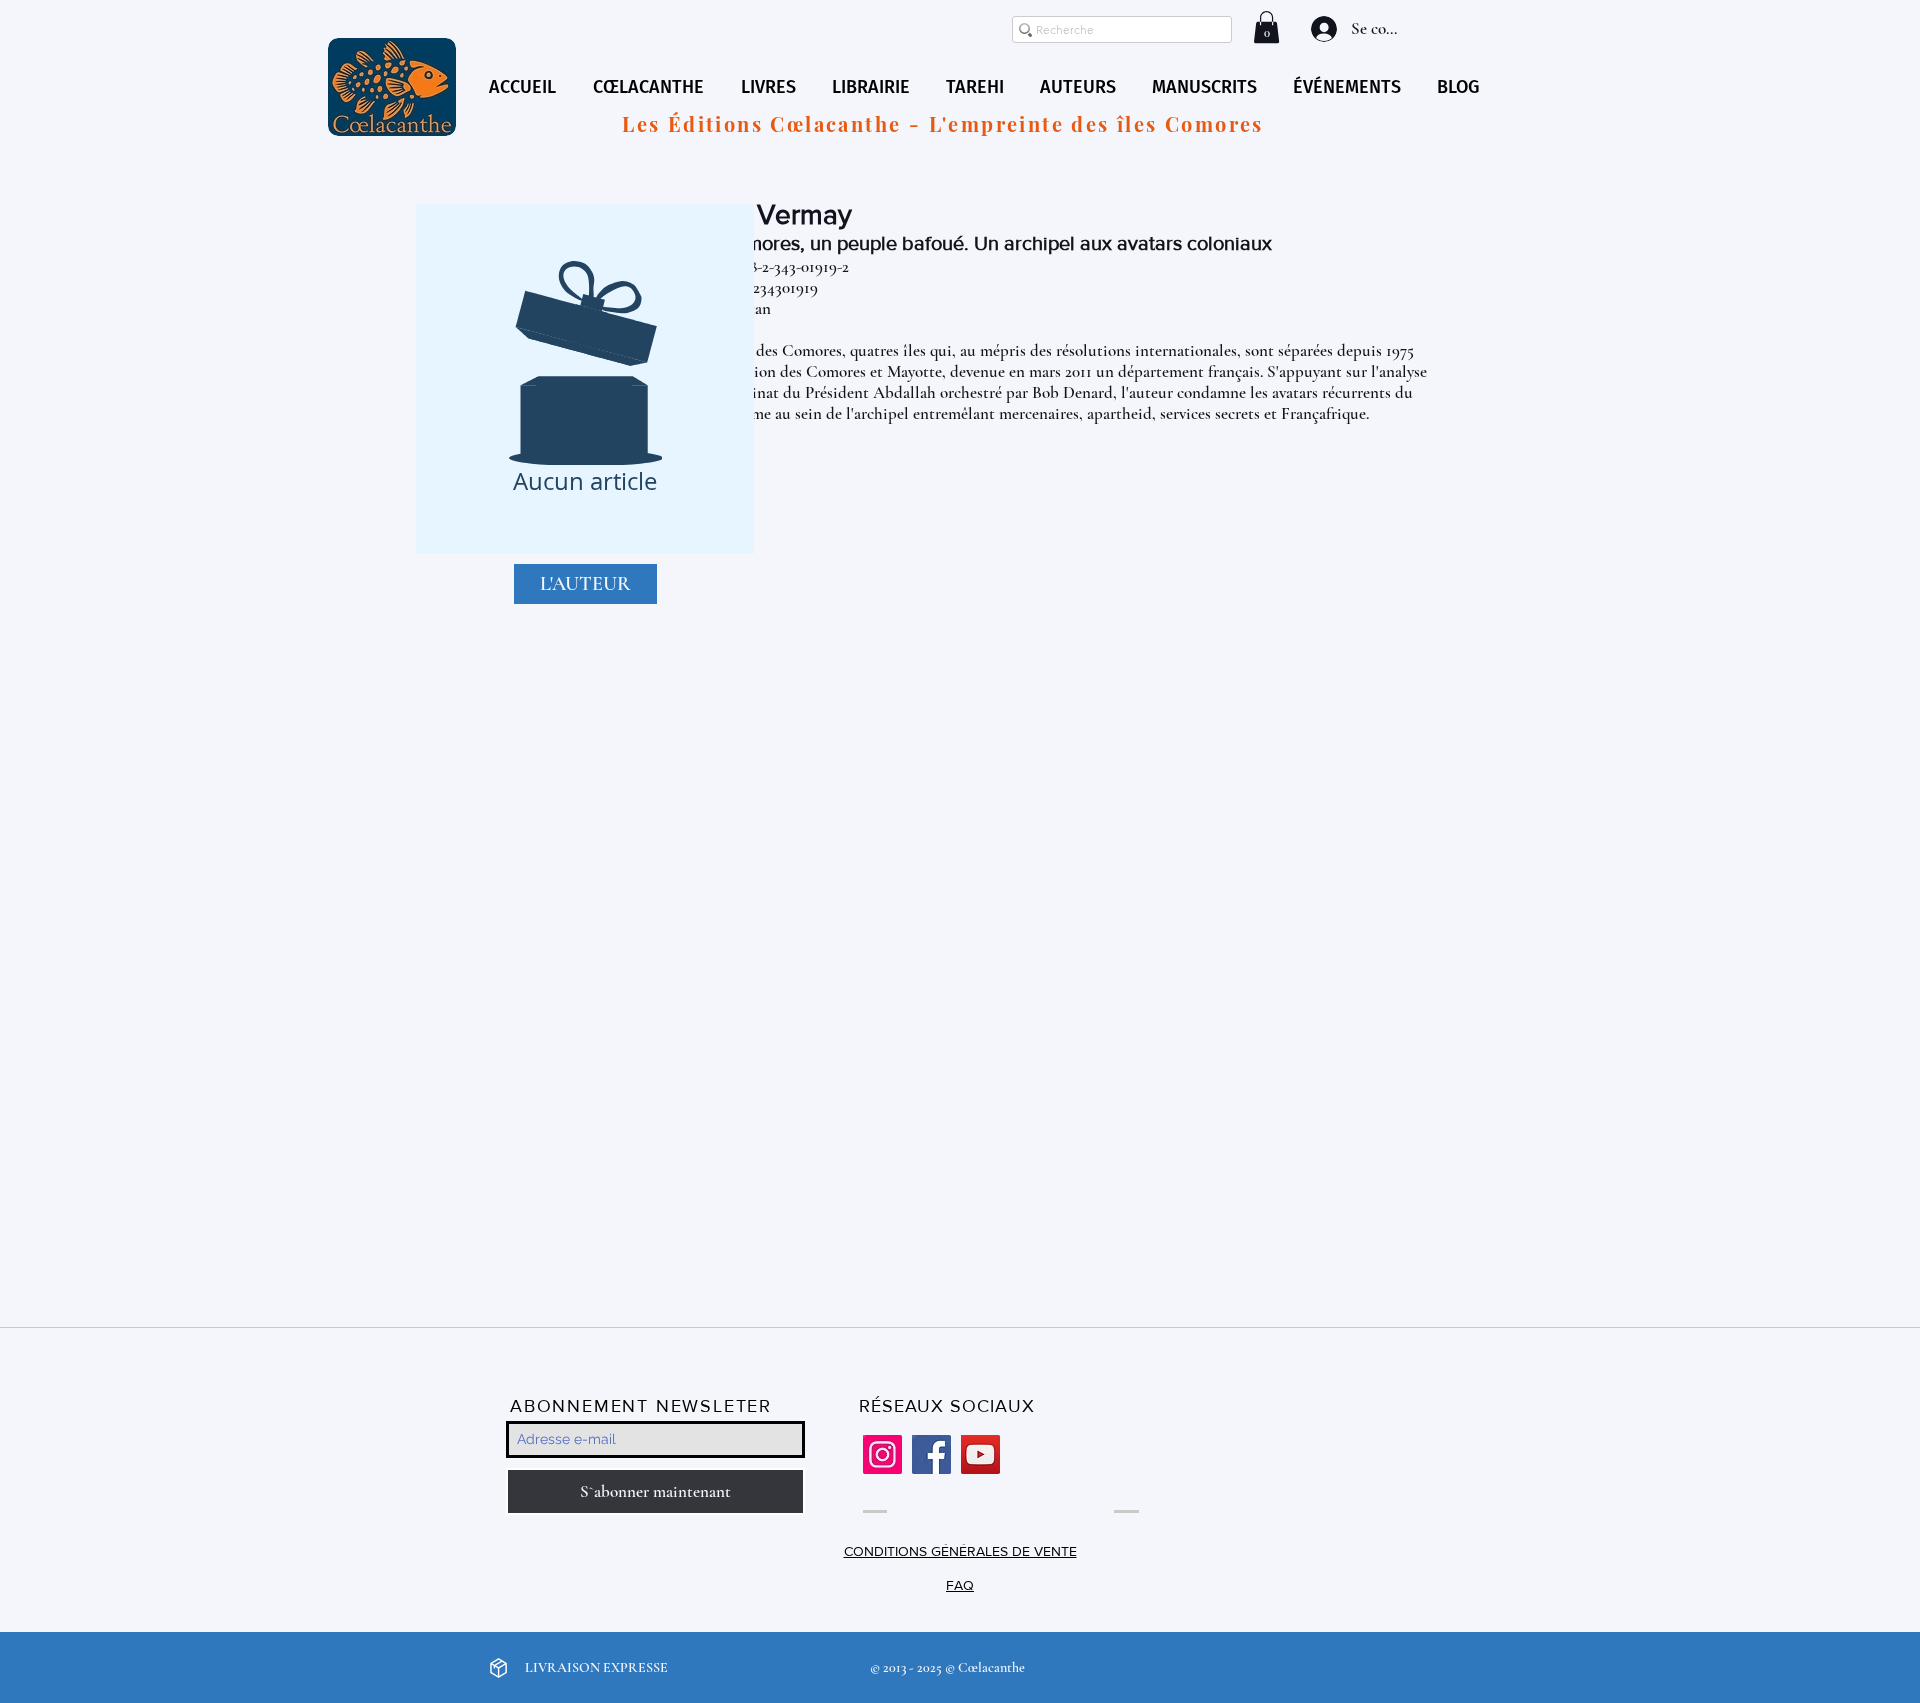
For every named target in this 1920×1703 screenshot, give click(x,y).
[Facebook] (931, 1454)
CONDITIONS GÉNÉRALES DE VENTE (960, 1551)
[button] (1266, 27)
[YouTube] (980, 1454)
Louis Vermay (769, 214)
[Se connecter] (1322, 29)
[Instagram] (882, 1454)
